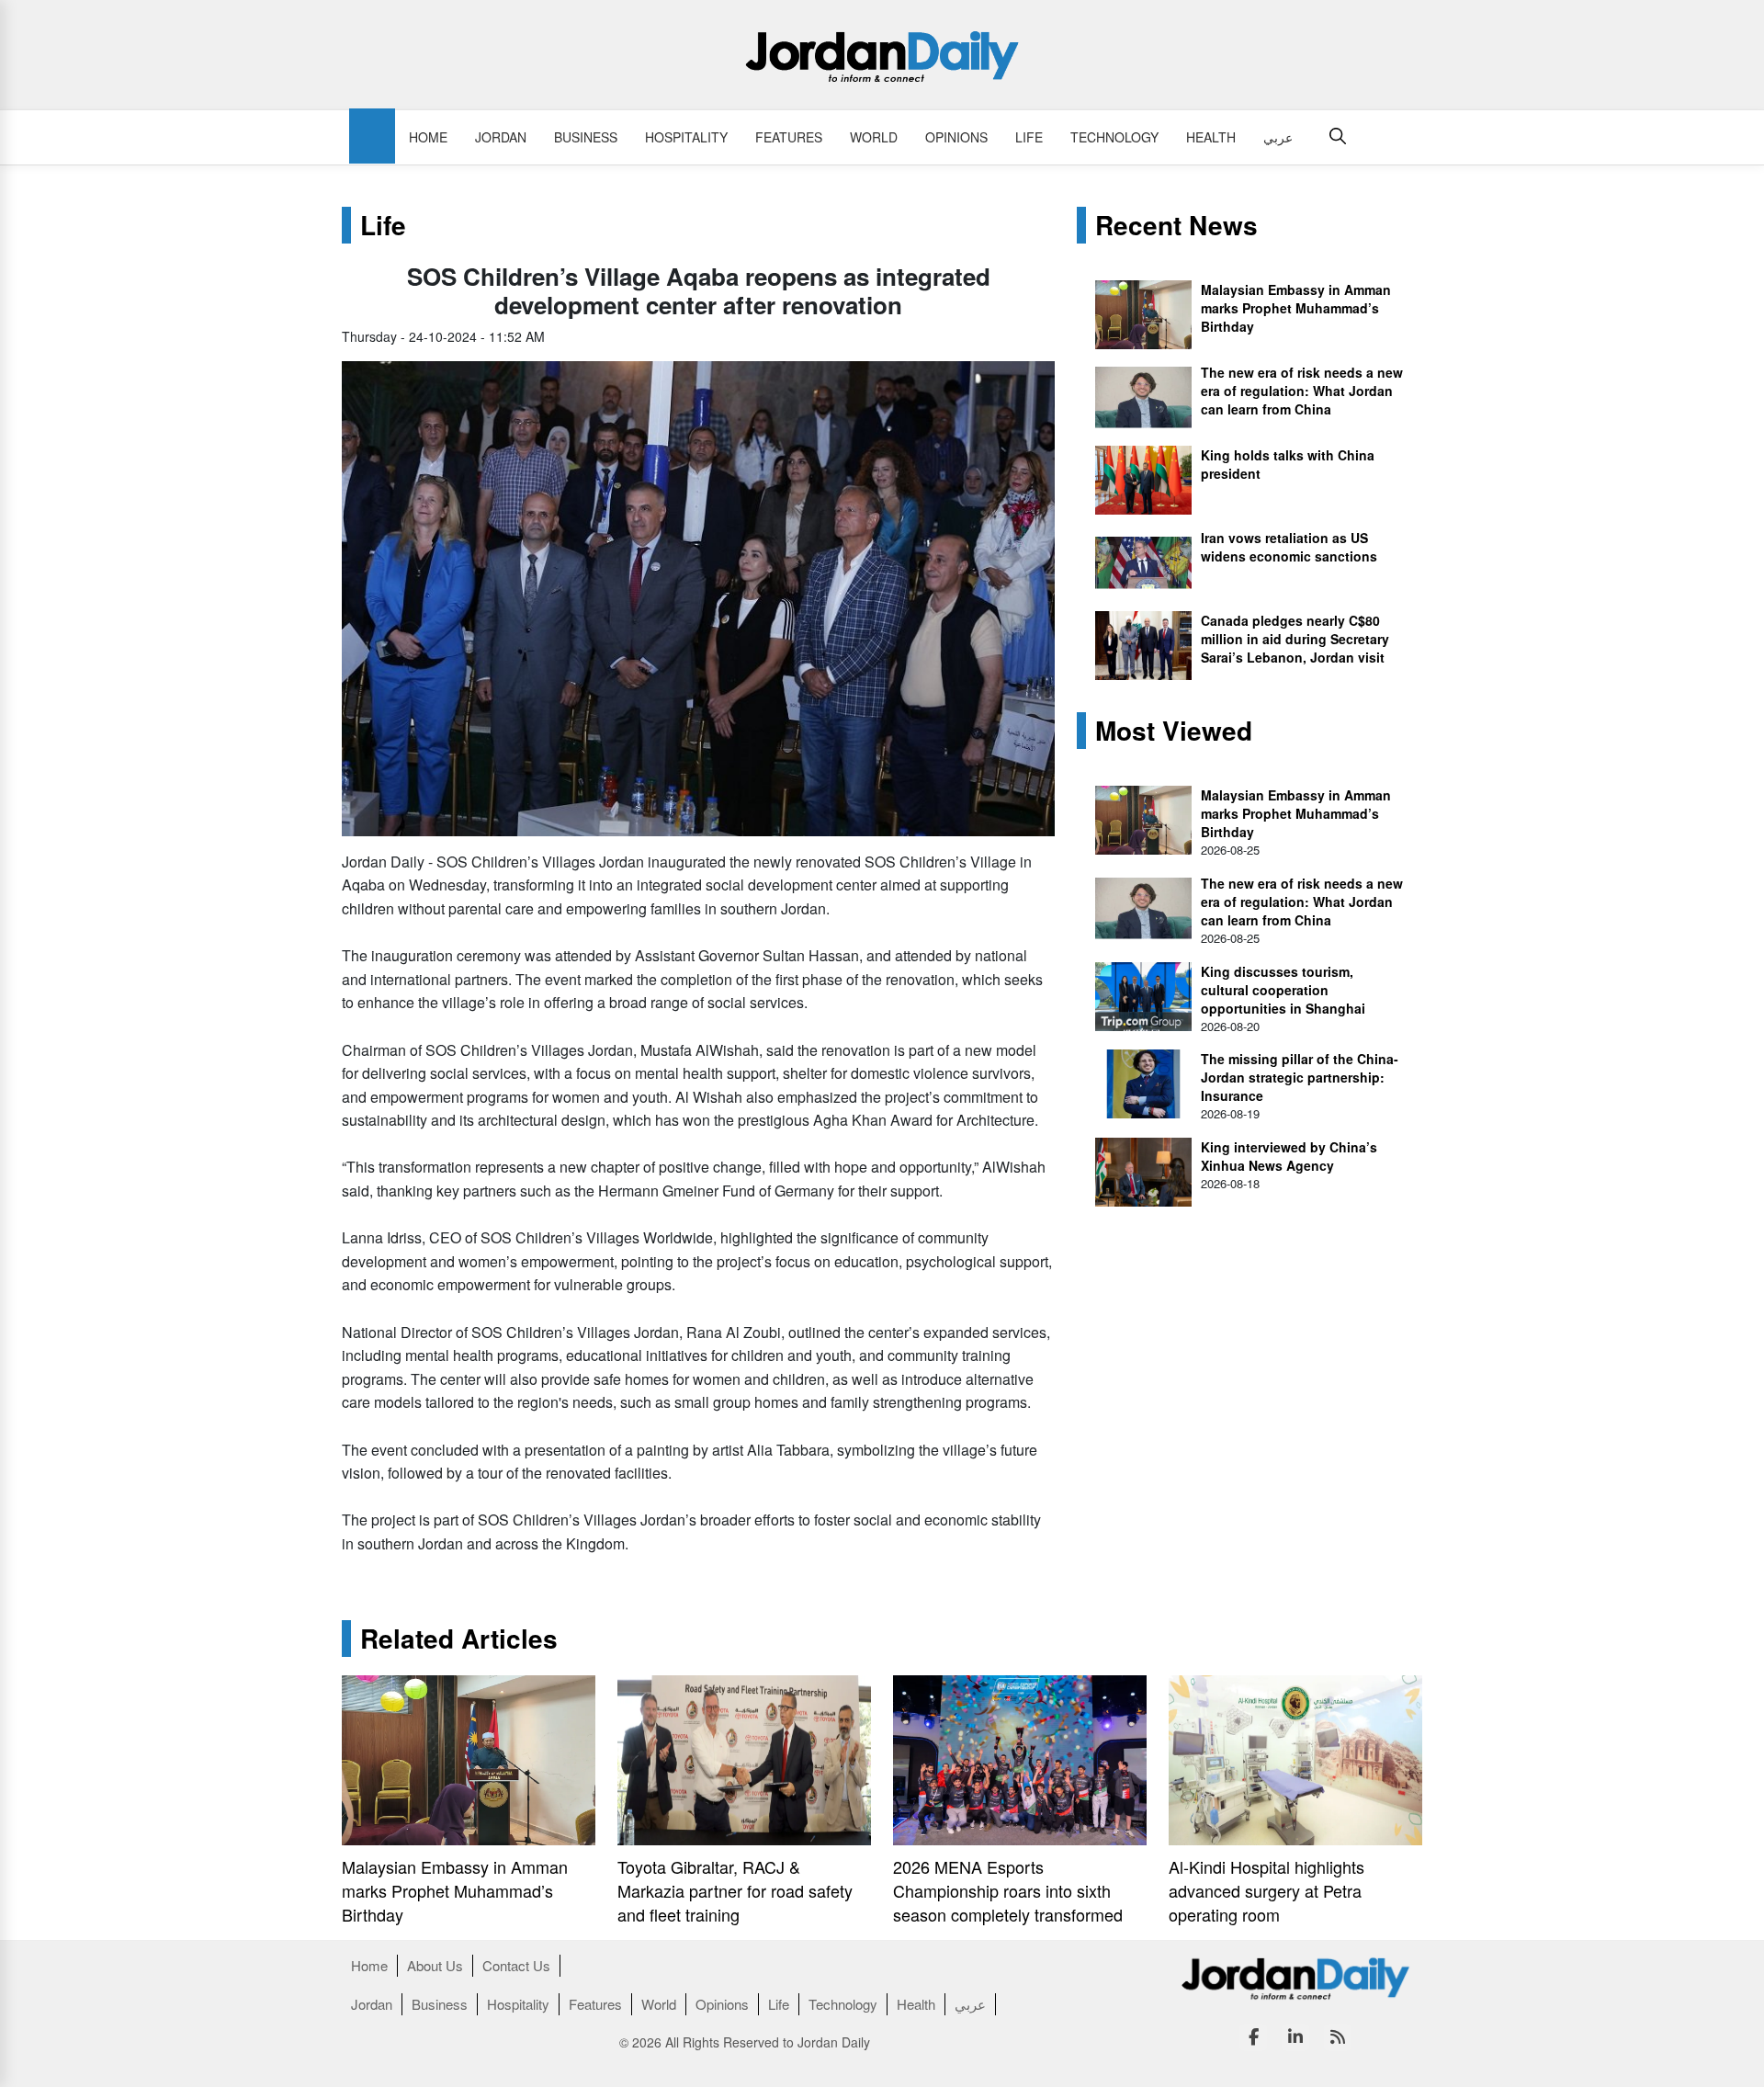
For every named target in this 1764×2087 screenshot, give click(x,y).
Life (1029, 137)
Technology (1114, 137)
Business (586, 137)
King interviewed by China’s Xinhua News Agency (1289, 1156)
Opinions (956, 137)
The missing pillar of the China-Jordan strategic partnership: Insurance (1300, 1077)
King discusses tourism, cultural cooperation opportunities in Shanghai (1283, 990)
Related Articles (459, 1639)
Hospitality (686, 137)
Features (789, 137)
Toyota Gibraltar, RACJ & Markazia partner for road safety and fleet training (735, 1890)
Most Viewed (1174, 731)
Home (428, 137)
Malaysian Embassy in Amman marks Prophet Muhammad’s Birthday (1296, 308)
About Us (435, 1965)
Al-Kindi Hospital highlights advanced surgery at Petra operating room (1266, 1890)
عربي (1278, 137)
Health (1211, 137)
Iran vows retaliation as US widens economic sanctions (1289, 547)
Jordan (501, 137)
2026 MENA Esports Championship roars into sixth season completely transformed (1008, 1890)
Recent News (1176, 225)
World (874, 137)
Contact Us (516, 1965)
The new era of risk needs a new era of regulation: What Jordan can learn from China (1302, 391)
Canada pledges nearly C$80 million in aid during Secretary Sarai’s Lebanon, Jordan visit (1295, 639)
